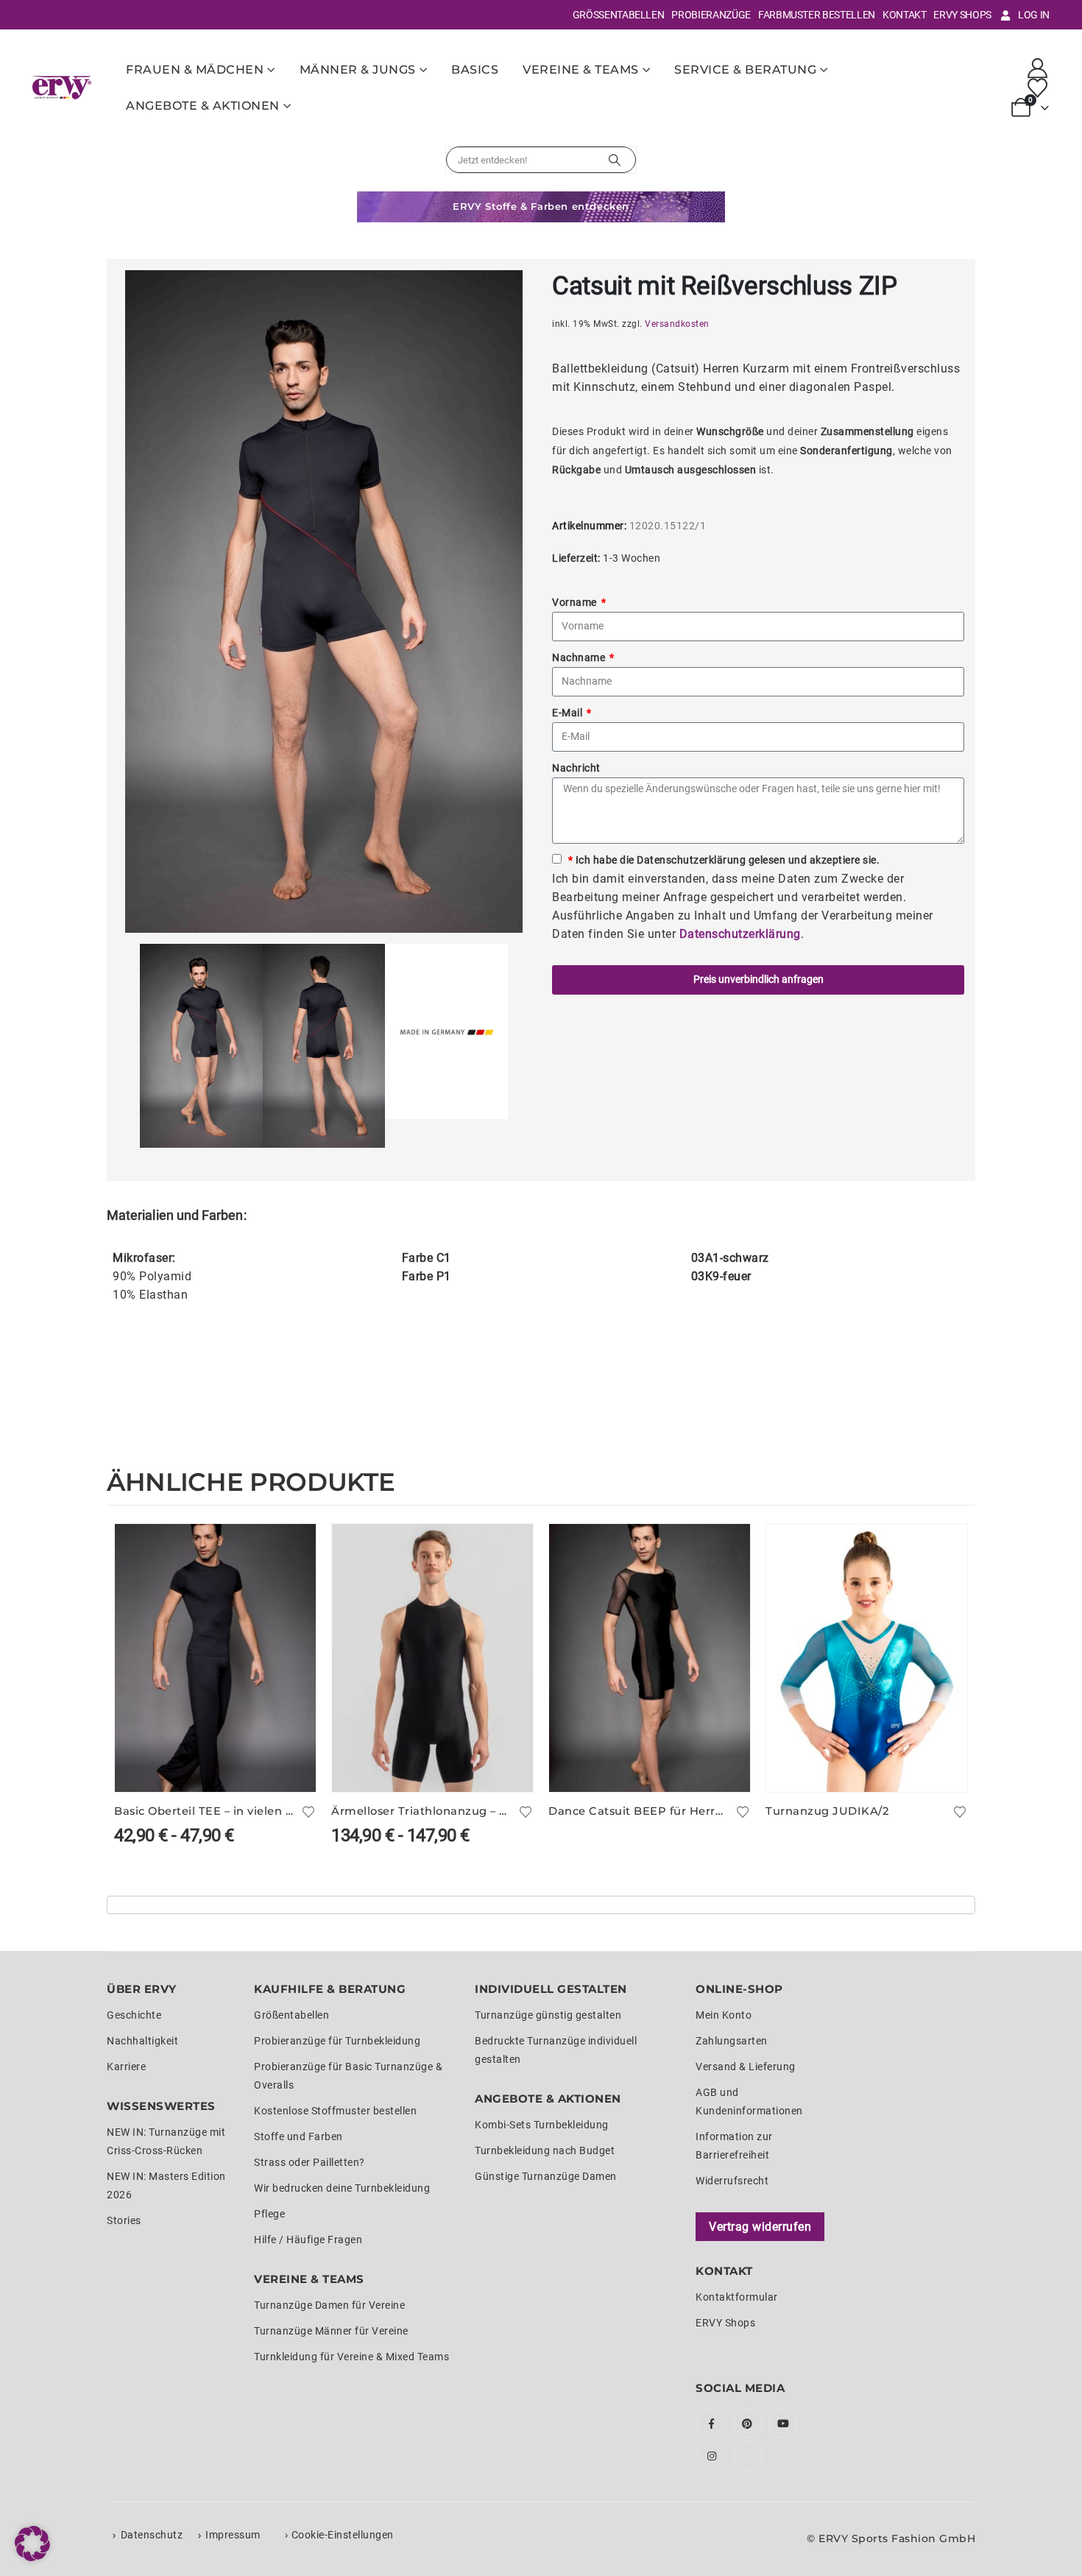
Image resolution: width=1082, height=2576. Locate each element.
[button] (32, 2544)
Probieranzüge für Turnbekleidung (337, 2041)
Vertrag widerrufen (760, 2227)
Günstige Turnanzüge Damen (546, 2176)
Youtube (783, 2424)
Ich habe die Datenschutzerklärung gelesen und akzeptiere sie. (724, 860)
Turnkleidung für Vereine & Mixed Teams (351, 2357)
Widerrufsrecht (732, 2181)
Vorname (576, 602)
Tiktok (748, 2456)
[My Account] (1038, 68)
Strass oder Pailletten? (310, 2162)
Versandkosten (677, 324)
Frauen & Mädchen (195, 70)
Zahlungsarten (732, 2041)
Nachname (580, 657)
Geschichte (134, 2015)
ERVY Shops (962, 15)
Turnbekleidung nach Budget (545, 2150)
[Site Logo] (62, 87)
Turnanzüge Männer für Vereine (331, 2331)
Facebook (712, 2424)
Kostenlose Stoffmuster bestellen (335, 2111)
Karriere (126, 2067)
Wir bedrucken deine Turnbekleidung (342, 2188)
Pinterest (748, 2424)
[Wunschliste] (1038, 88)
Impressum (233, 2535)
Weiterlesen (726, 1548)
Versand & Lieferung (746, 2067)
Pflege (269, 2214)
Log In (1034, 15)
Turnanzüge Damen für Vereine (329, 2305)
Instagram (712, 2456)
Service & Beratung (745, 70)
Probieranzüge (711, 15)
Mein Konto (724, 2015)
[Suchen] (615, 160)
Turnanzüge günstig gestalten (548, 2015)
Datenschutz (152, 2535)
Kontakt (905, 15)
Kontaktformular (737, 2297)
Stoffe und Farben (298, 2136)
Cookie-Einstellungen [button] (343, 2535)
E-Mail (569, 713)
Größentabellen (619, 15)
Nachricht (576, 768)
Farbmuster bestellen (817, 15)
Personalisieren (291, 1548)
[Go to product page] (215, 1658)
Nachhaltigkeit (142, 2041)
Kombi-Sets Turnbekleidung (542, 2125)
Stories (124, 2220)
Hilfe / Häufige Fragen (308, 2240)
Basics (475, 70)
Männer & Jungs (358, 70)
